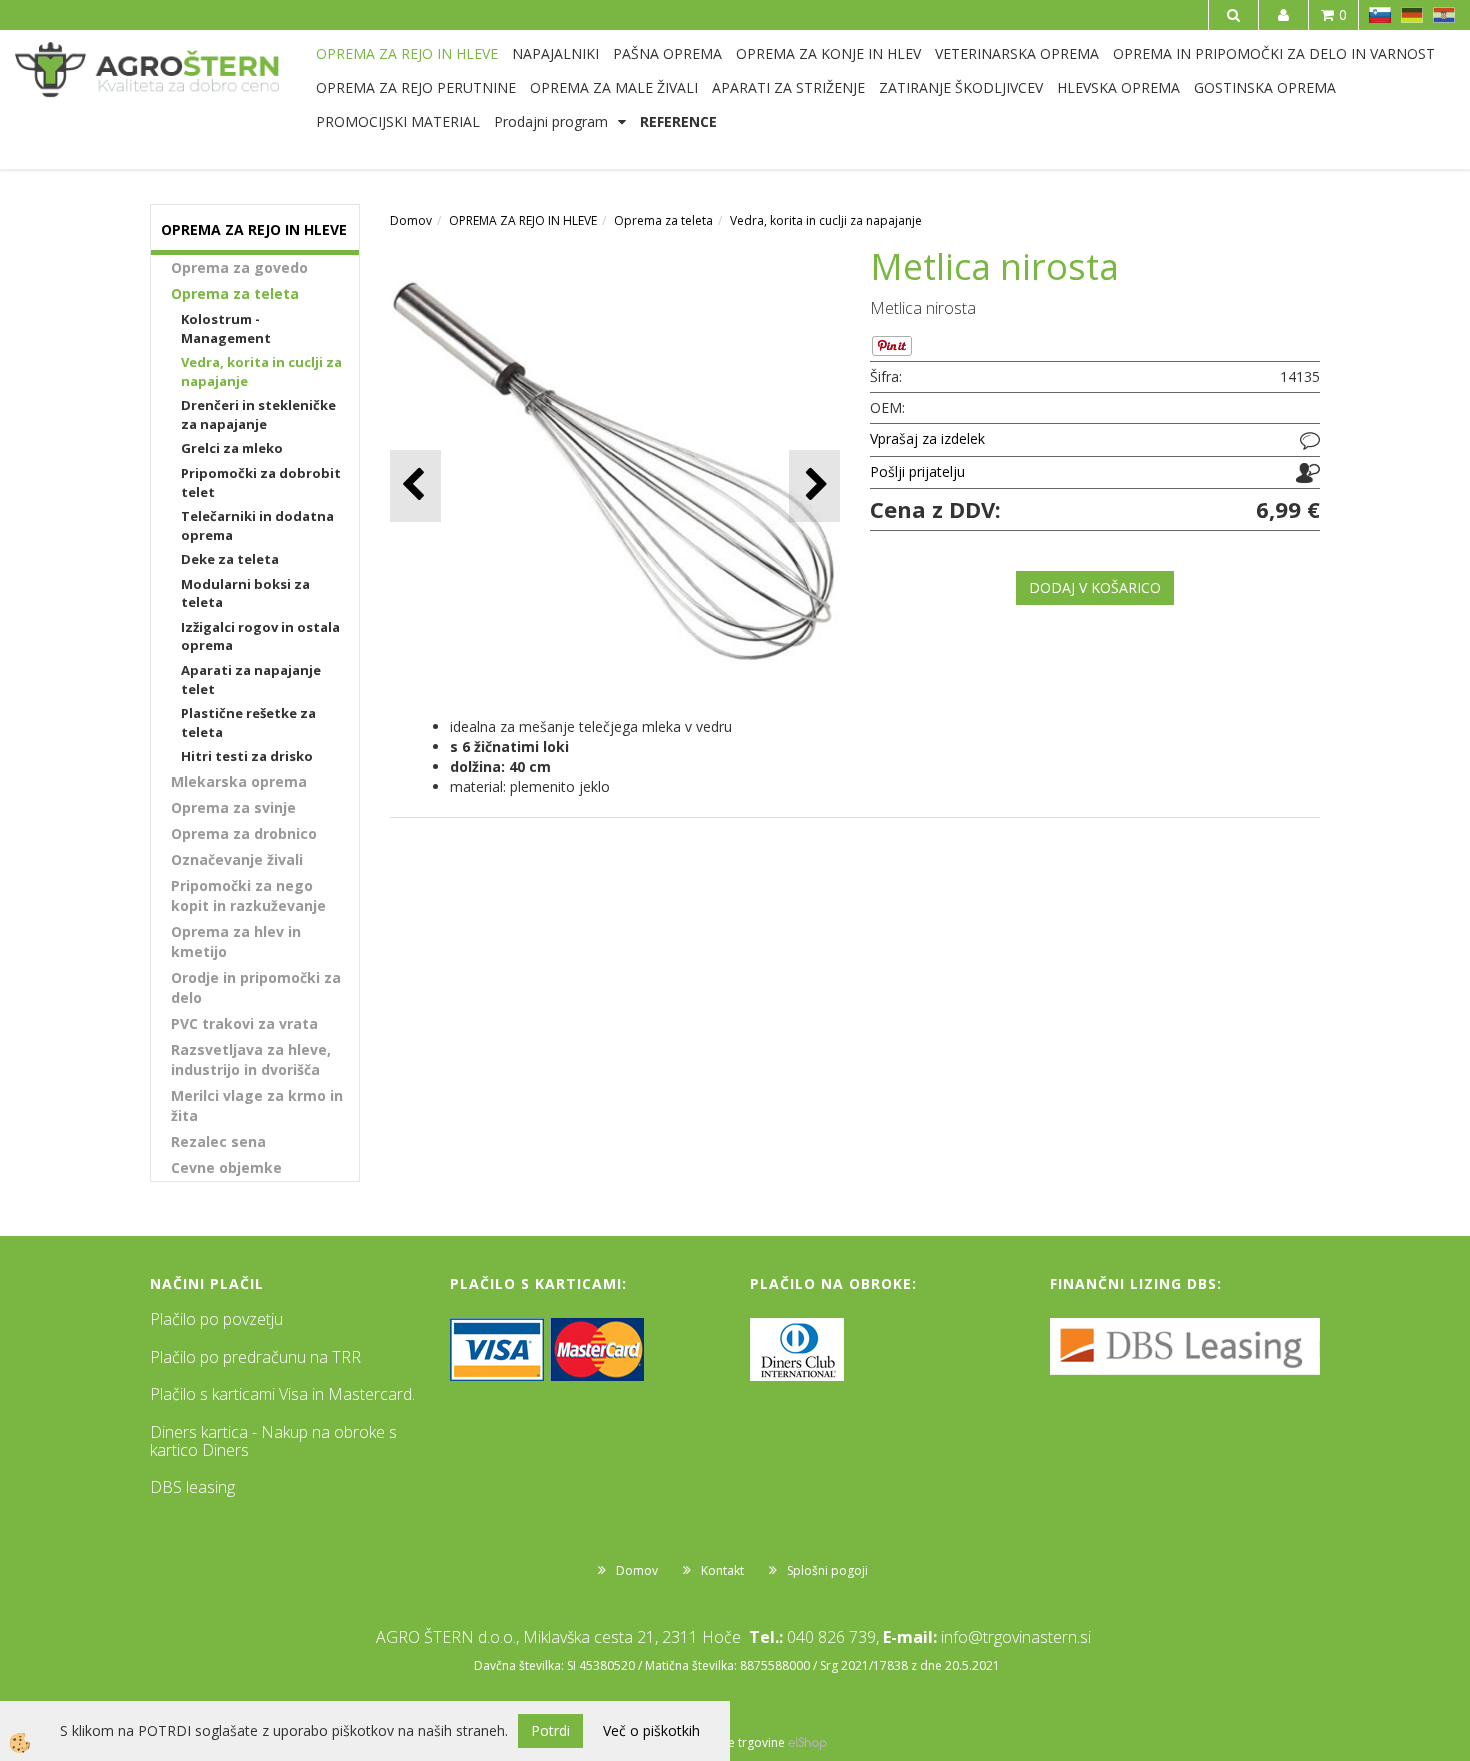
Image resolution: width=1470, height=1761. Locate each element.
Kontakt (722, 1570)
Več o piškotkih (651, 1730)
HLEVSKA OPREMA (1118, 87)
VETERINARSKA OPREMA (1017, 53)
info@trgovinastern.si (1016, 1637)
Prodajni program (551, 121)
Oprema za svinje (233, 807)
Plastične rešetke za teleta (248, 722)
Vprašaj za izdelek (927, 438)
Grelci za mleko (232, 448)
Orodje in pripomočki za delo (256, 987)
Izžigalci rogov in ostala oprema (260, 636)
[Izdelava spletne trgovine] (807, 1742)
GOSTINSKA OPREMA (1265, 87)
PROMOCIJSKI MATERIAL (398, 121)
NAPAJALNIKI (555, 53)
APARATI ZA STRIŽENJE (788, 87)
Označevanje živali (237, 859)
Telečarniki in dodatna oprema (257, 525)
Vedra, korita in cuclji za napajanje (261, 371)
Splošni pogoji (827, 1570)
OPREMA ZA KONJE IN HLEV (828, 53)
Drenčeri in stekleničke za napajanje (258, 414)
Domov (411, 220)
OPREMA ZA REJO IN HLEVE (407, 53)
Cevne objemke (226, 1167)
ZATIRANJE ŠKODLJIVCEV (961, 87)
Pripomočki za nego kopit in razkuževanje (248, 895)
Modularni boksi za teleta (245, 593)
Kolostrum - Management (226, 328)
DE (1412, 15)
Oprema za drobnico (244, 833)
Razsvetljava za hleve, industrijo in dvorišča (251, 1059)
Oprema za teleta (235, 293)
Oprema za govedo (239, 267)
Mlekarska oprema (239, 781)
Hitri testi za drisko (247, 756)
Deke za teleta (230, 559)
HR (1444, 15)
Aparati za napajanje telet (251, 679)
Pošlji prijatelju (917, 471)
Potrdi (550, 1730)
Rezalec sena (218, 1141)
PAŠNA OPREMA (667, 53)
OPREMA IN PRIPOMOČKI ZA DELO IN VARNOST (1274, 53)
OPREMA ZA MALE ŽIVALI (614, 87)
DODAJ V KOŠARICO (1095, 587)
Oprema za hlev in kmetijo (236, 941)
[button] (814, 485)
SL (1380, 15)
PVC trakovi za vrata (244, 1023)
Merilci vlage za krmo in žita (257, 1105)
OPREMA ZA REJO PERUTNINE (416, 87)
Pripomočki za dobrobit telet (261, 482)
